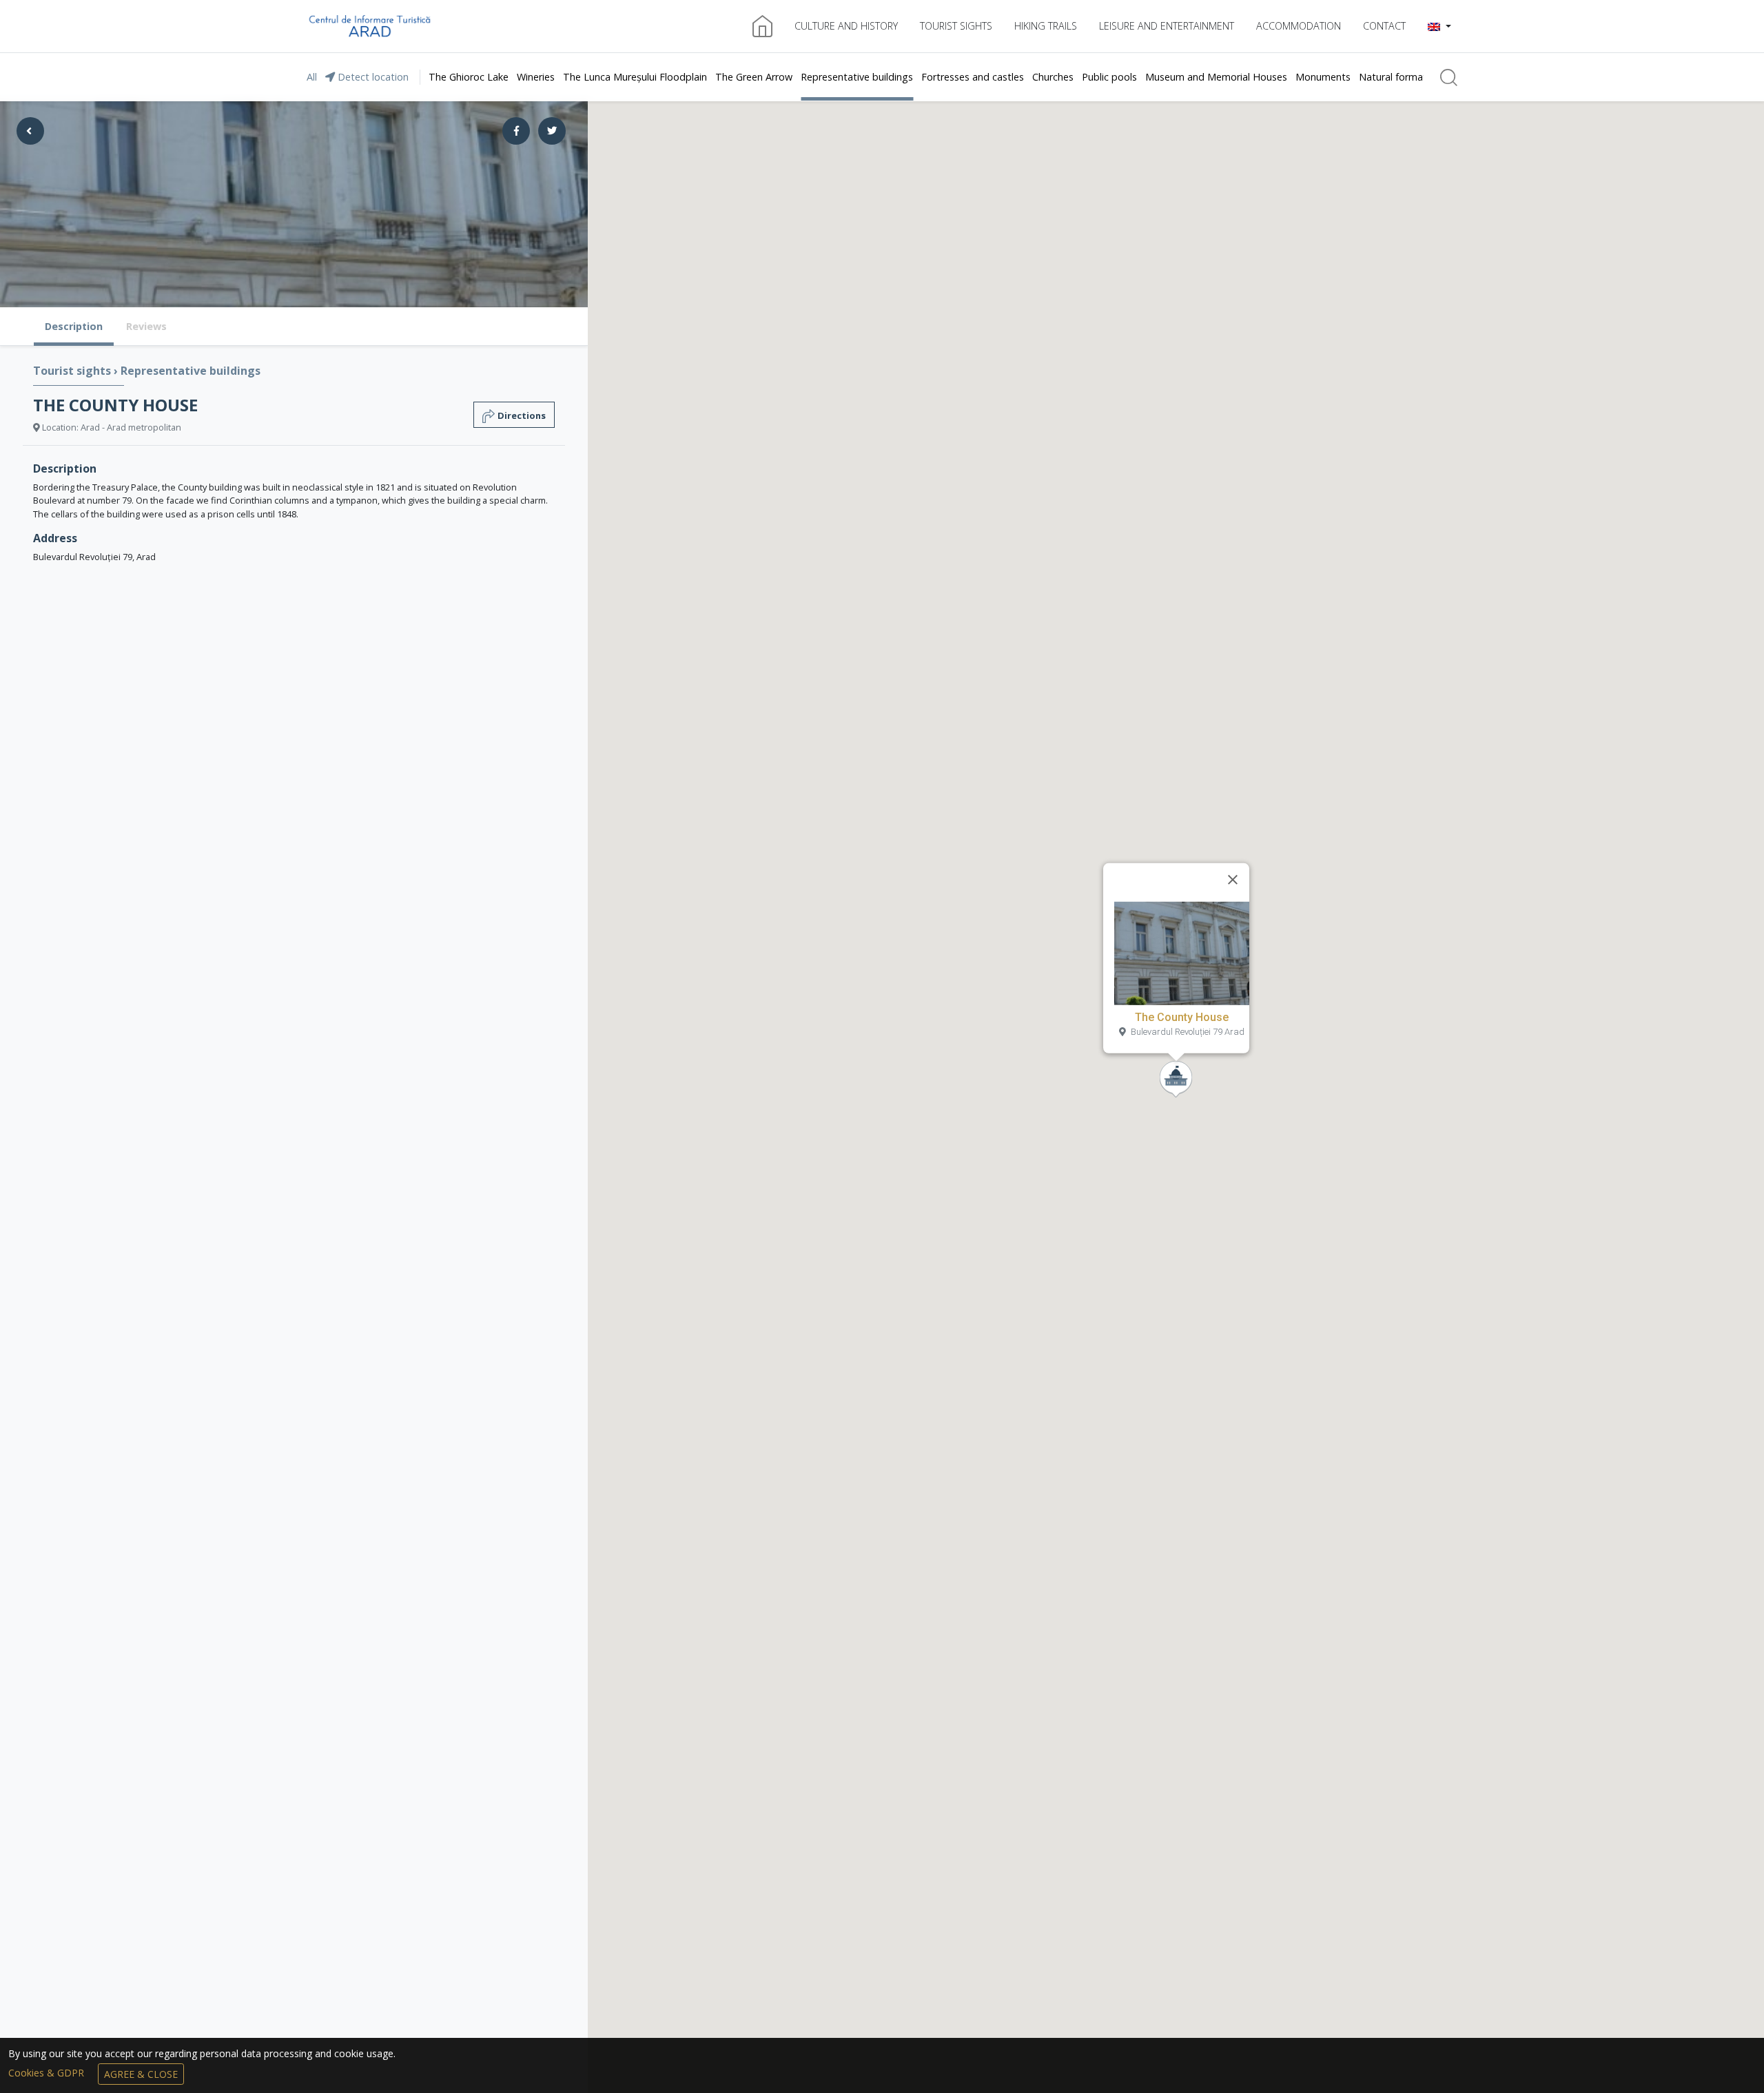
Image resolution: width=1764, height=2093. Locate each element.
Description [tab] (74, 326)
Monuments (1323, 77)
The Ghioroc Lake (469, 77)
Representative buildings (857, 77)
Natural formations (1402, 77)
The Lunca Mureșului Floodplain (635, 77)
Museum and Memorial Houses (1216, 77)
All (312, 77)
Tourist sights (956, 26)
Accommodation (1299, 26)
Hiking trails (1046, 26)
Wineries (536, 77)
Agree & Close (141, 2074)
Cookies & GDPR (48, 2073)
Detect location (372, 77)
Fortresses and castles (973, 77)
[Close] (1233, 880)
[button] (1439, 26)
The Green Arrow (754, 77)
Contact (1384, 26)
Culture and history (846, 26)
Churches (1053, 77)
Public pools (1109, 77)
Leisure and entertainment (1167, 26)
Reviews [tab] (146, 326)
